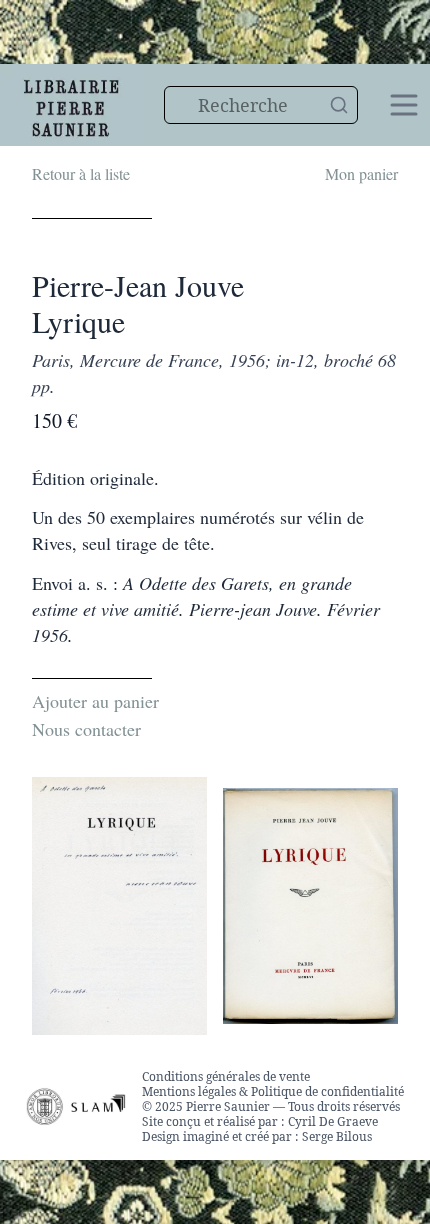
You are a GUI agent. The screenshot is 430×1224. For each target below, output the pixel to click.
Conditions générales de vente (226, 1076)
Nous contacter (86, 729)
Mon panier (361, 173)
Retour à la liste (81, 173)
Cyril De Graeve (333, 1121)
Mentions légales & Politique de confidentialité (273, 1091)
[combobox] (261, 105)
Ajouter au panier (95, 701)
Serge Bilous (337, 1136)
